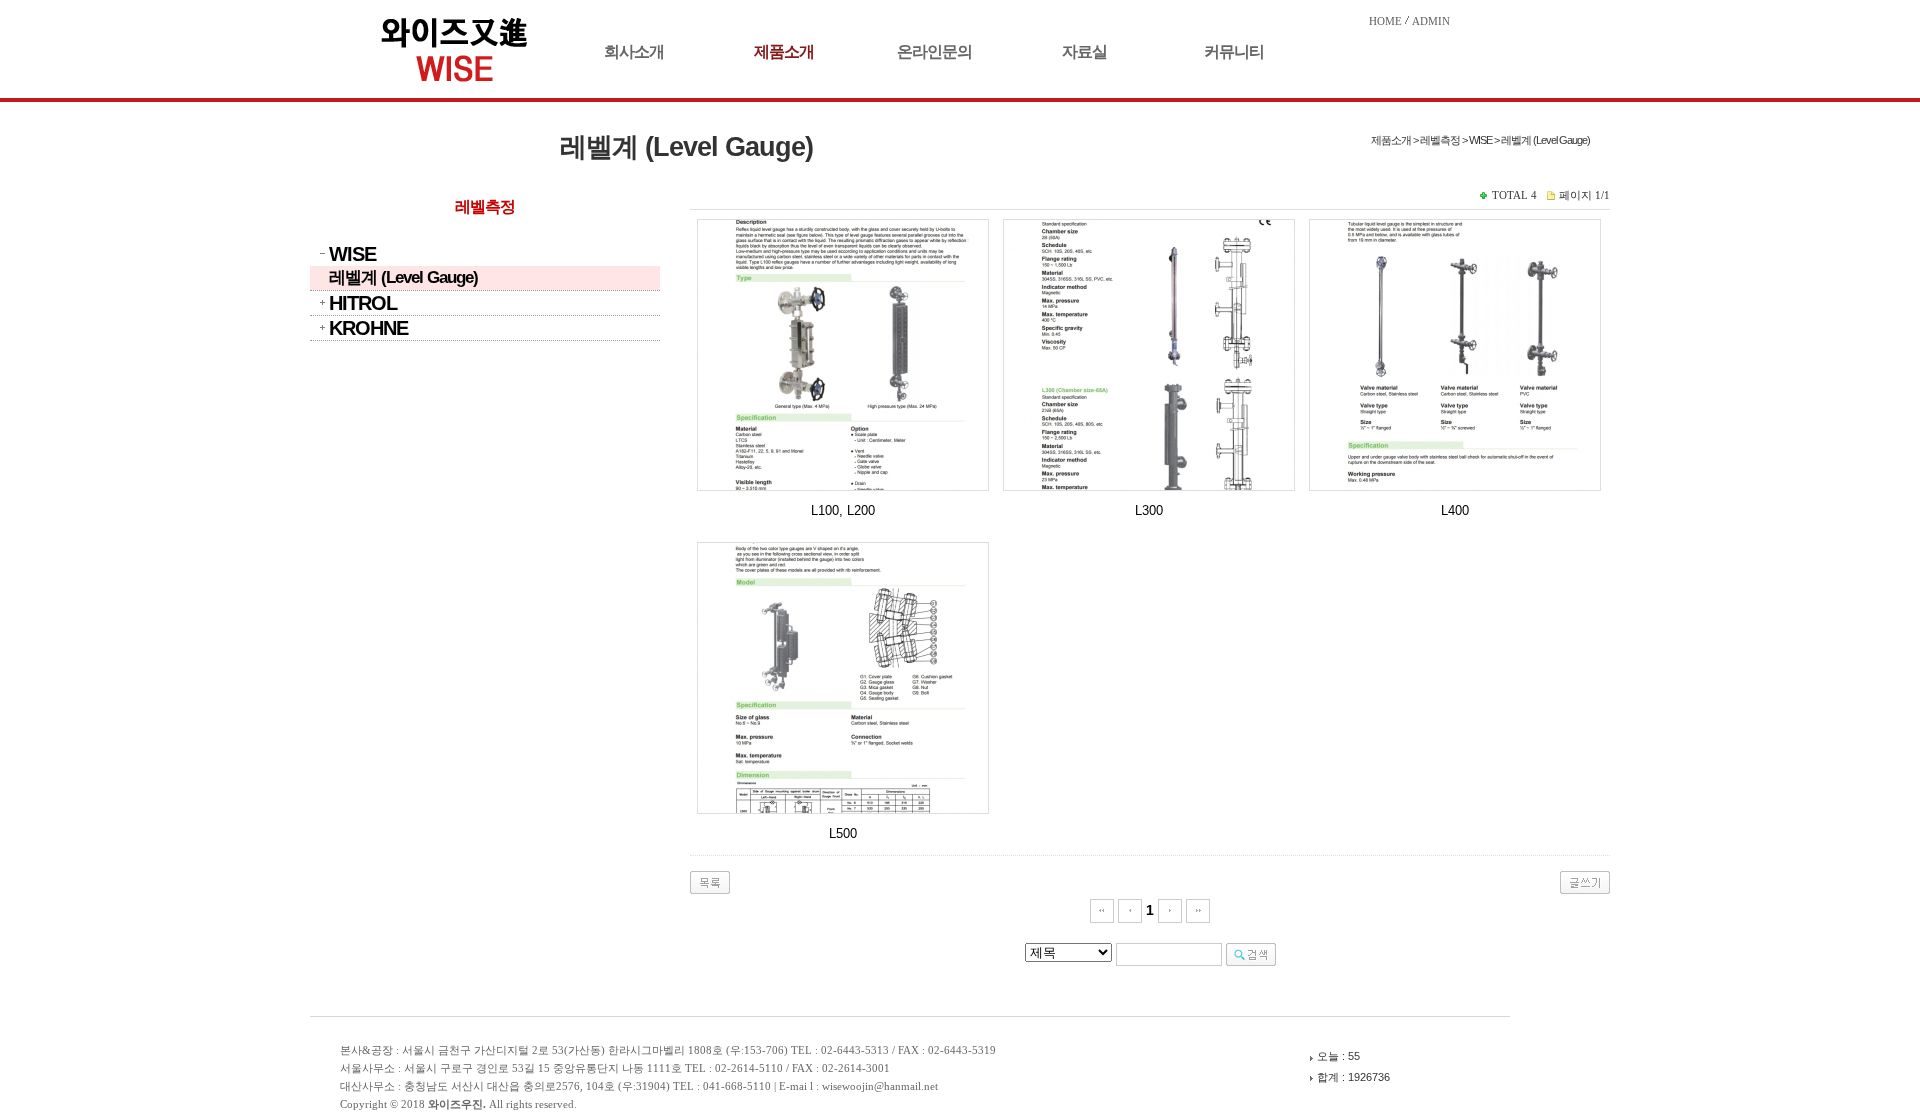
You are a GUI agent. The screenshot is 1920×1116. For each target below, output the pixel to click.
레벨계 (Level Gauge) (403, 277)
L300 (1149, 510)
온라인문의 (934, 51)
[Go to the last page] (1198, 910)
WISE (352, 254)
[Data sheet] (843, 355)
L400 (1455, 510)
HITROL (363, 303)
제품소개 (784, 51)
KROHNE (368, 328)
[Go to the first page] (1102, 910)
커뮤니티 (1234, 51)
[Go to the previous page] (1130, 910)
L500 (843, 833)
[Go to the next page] (1170, 910)
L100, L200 (843, 510)
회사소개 (634, 51)
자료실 (1084, 51)
